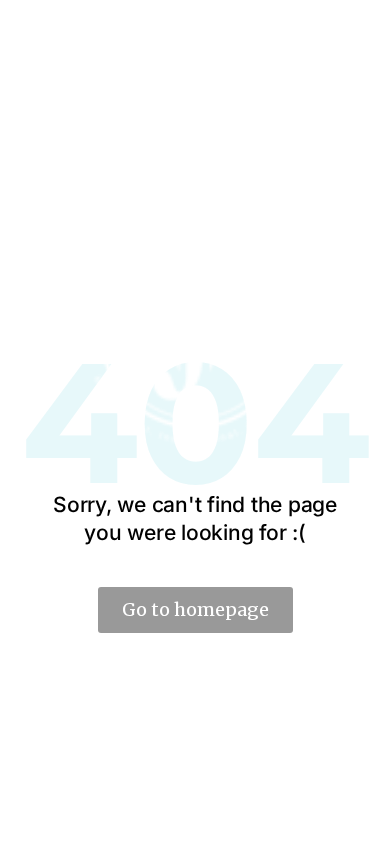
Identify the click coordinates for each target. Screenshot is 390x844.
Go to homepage (195, 609)
